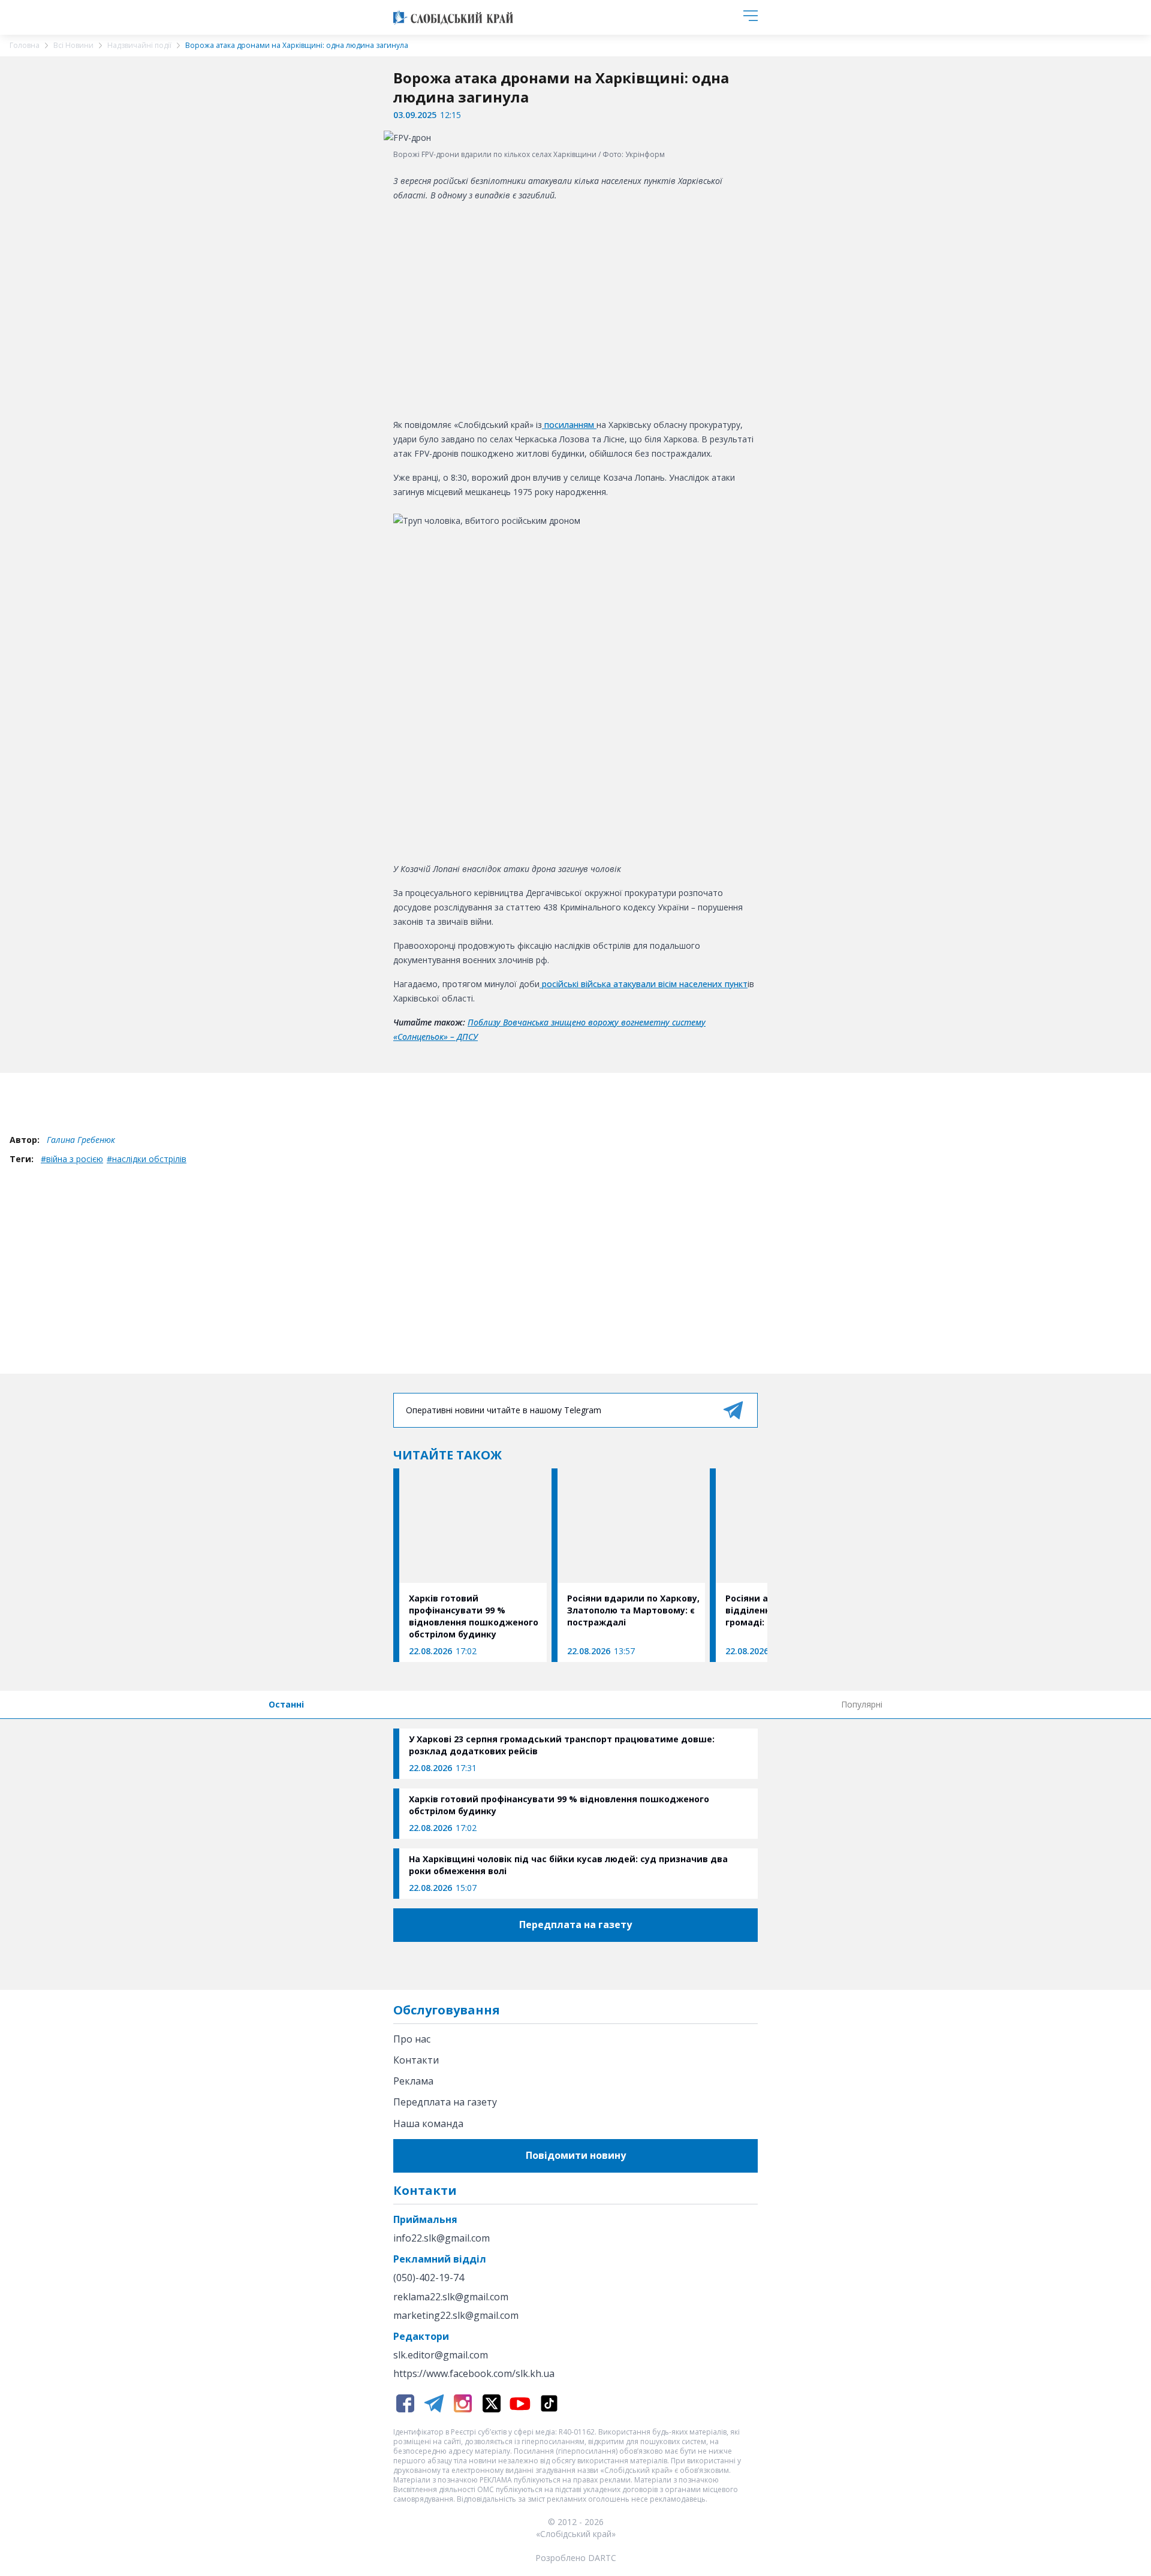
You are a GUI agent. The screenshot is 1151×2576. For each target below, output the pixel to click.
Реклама (413, 2081)
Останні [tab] (286, 1704)
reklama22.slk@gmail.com (451, 2297)
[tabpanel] (575, 1814)
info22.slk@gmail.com (442, 2238)
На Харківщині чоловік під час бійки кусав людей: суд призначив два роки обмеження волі (568, 1865)
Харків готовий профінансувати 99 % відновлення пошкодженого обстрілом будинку (559, 1805)
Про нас (412, 2039)
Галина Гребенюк (81, 1140)
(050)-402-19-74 (429, 2278)
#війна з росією (72, 1159)
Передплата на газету (445, 2102)
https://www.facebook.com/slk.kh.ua (474, 2374)
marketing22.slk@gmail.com (456, 2316)
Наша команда (428, 2123)
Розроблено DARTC (576, 2558)
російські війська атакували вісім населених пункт (644, 984)
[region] (575, 308)
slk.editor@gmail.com (441, 2355)
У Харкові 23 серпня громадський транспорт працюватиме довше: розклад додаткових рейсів (562, 1745)
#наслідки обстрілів (147, 1159)
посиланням (569, 425)
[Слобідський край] (453, 17)
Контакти (416, 2060)
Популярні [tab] (862, 1704)
